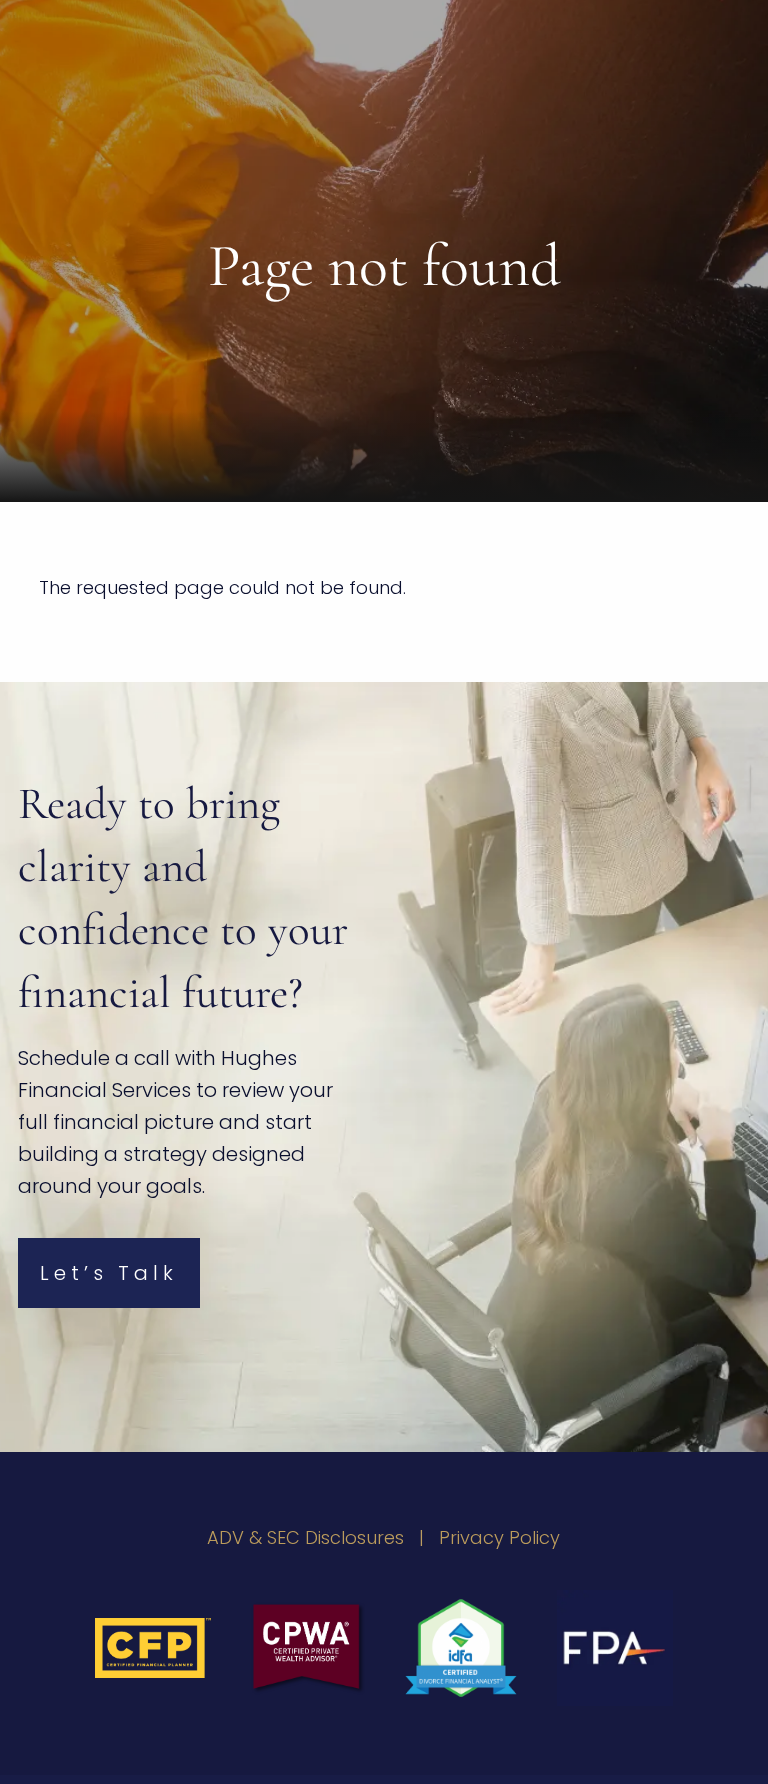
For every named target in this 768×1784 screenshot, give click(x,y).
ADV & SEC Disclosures (305, 1537)
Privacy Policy (499, 1537)
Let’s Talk (109, 1273)
